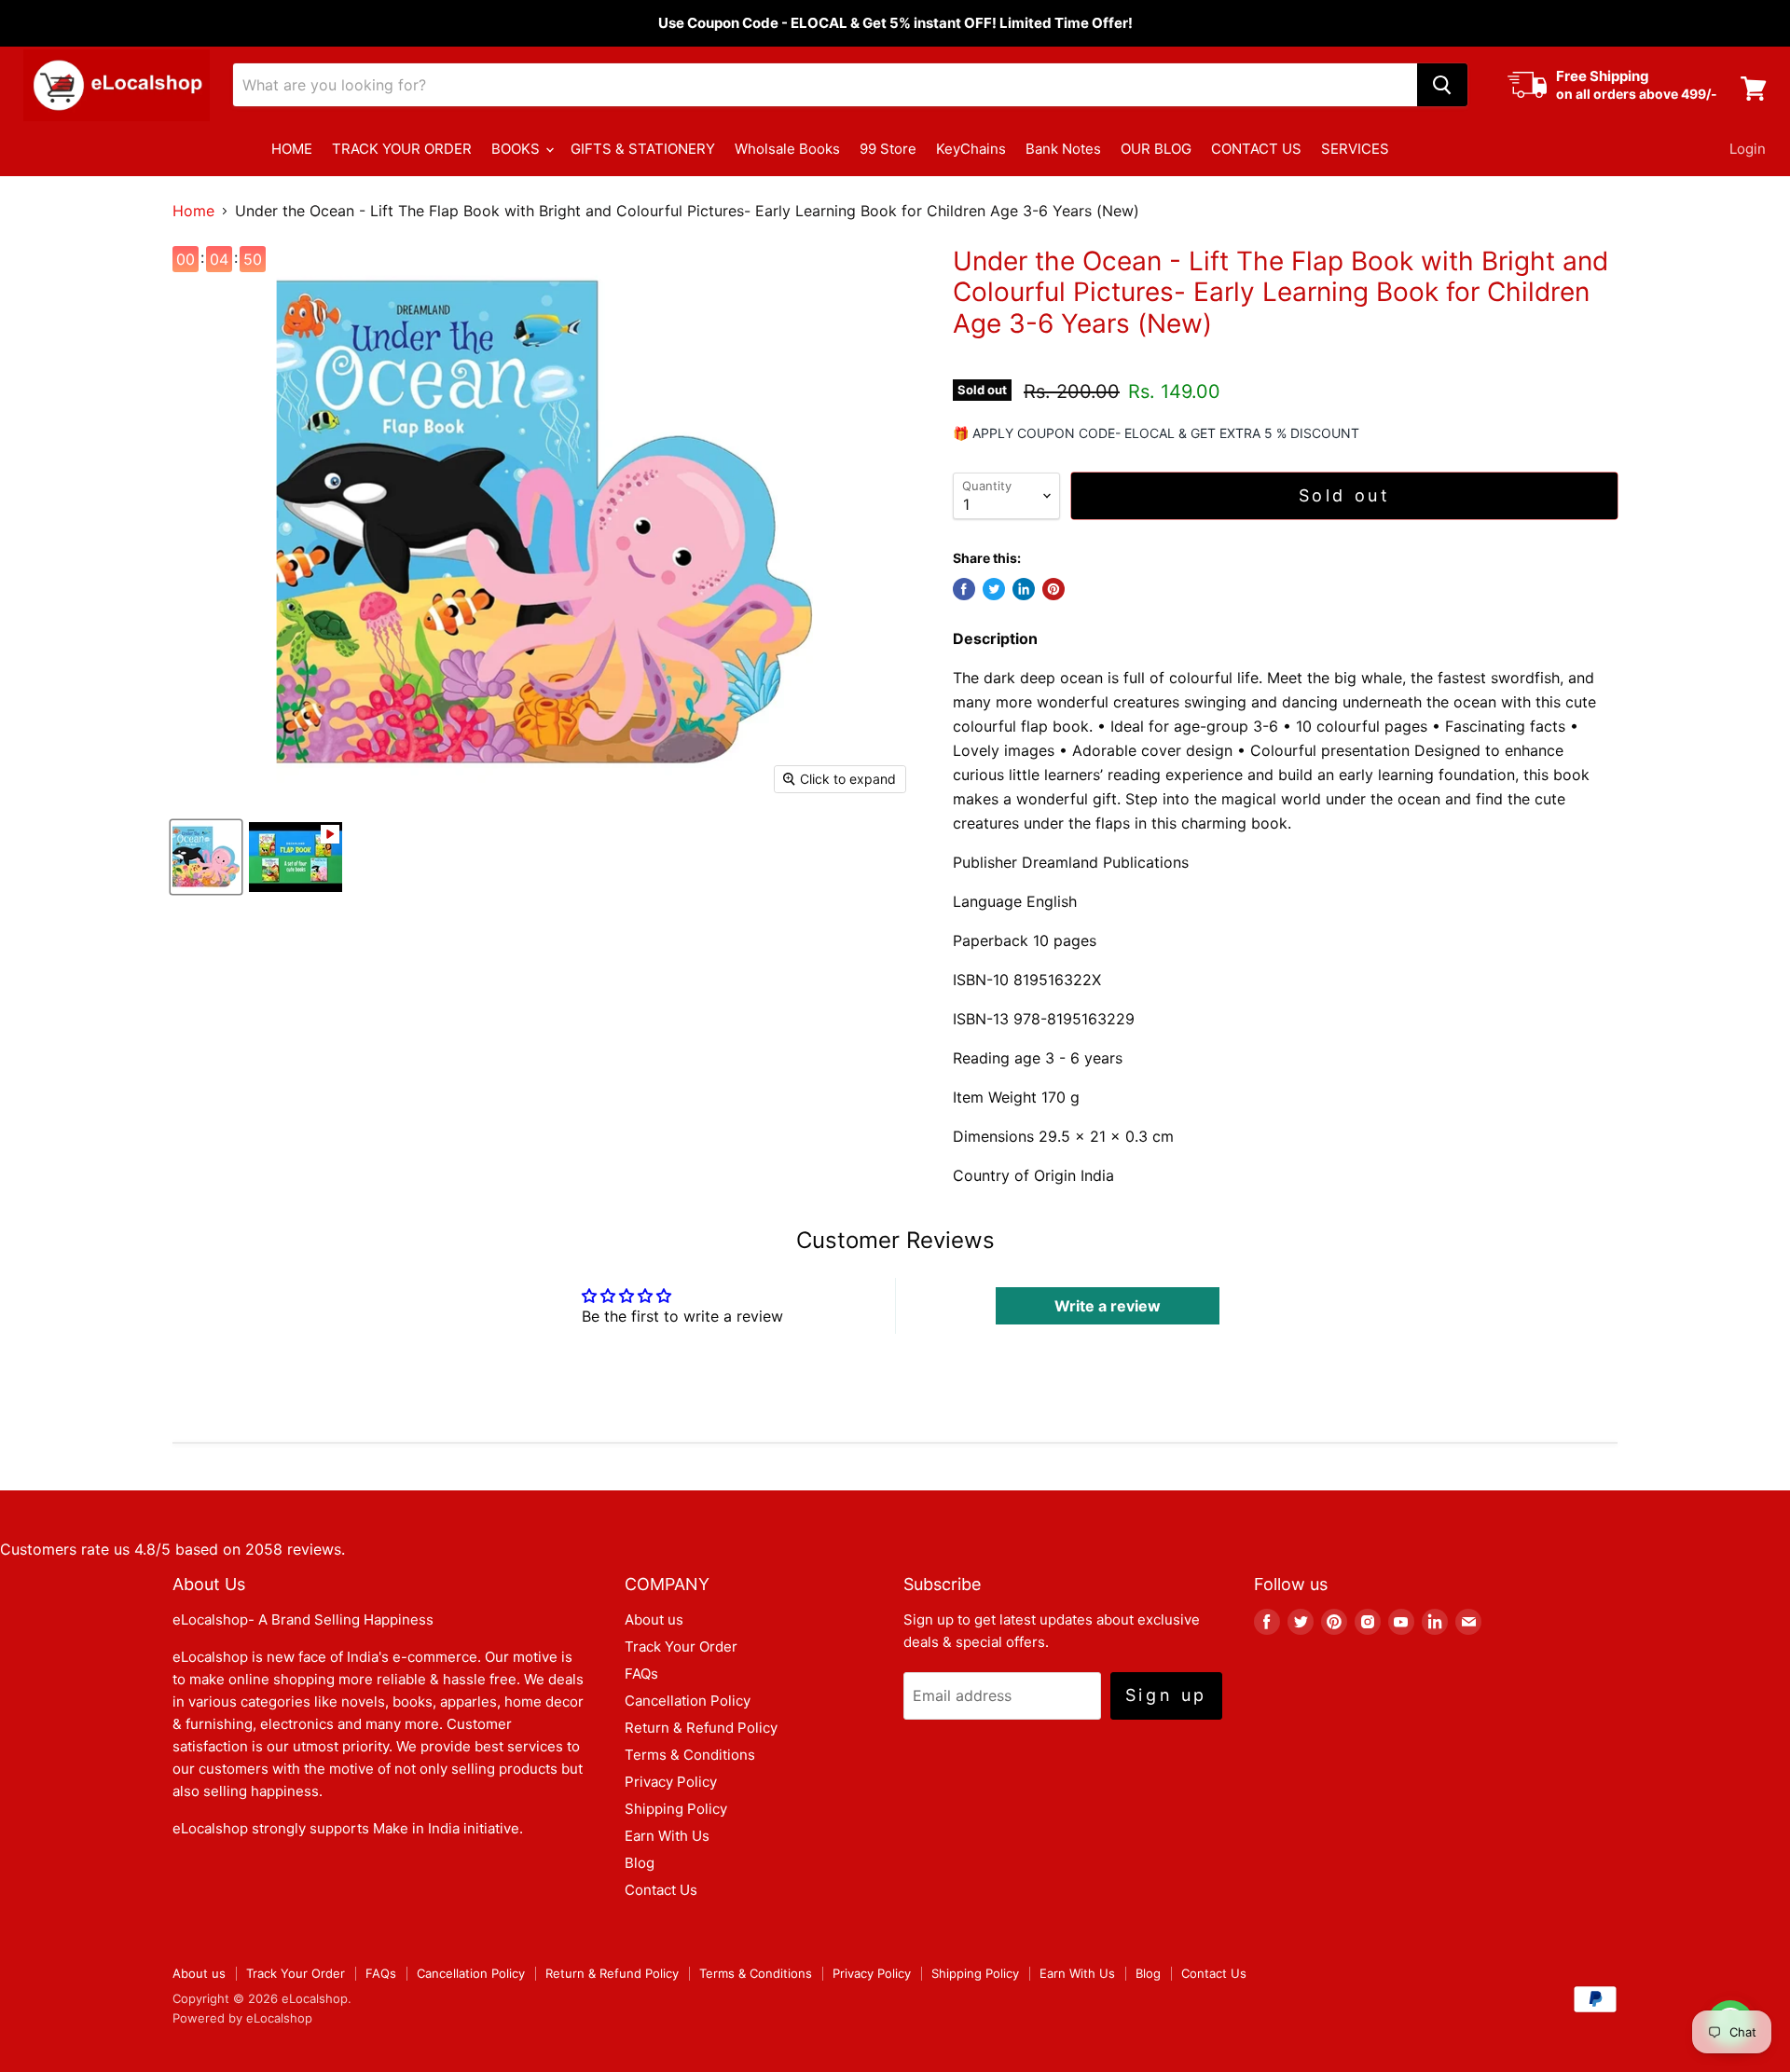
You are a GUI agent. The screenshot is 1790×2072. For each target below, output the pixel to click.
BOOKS (517, 149)
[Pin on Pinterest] (1053, 589)
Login (1748, 149)
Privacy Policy (671, 1782)
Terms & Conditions (690, 1755)
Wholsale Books (787, 149)
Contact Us (661, 1890)
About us (654, 1619)
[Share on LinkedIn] (1024, 589)
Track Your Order (681, 1647)
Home (193, 211)
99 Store (888, 149)
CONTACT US (1256, 149)
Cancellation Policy (688, 1701)
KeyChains (971, 149)
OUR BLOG (1156, 149)
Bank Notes (1063, 149)
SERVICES (1355, 149)
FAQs (641, 1674)
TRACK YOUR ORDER (402, 149)
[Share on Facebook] (964, 589)
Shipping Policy (676, 1809)
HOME (292, 149)
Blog (640, 1863)
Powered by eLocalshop (242, 2018)
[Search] (1442, 85)
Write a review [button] (1108, 1306)
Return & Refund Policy (701, 1728)
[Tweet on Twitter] (994, 589)
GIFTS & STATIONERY (643, 149)
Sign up (1166, 1695)
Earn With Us (667, 1836)
